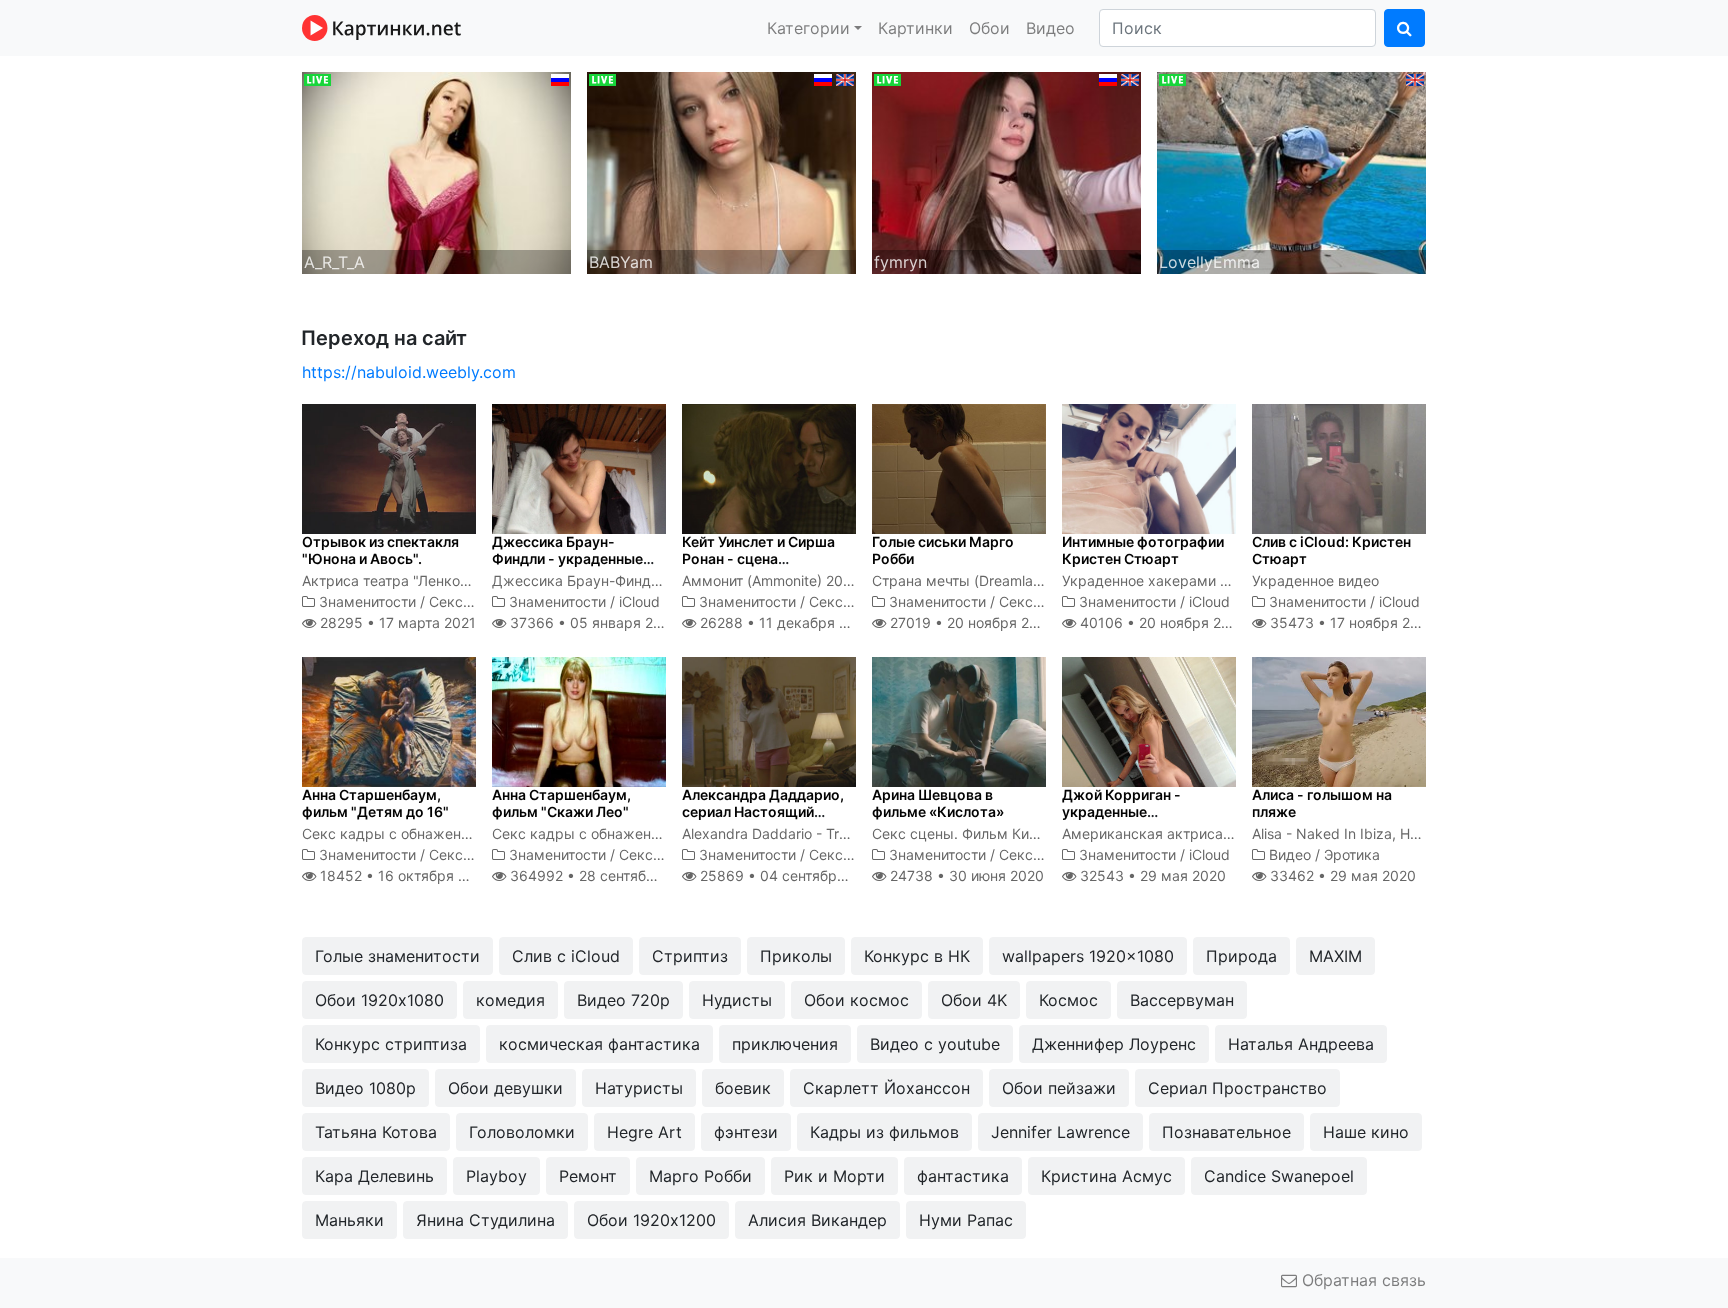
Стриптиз (690, 956)
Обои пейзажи (1059, 1088)
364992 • (603, 875)
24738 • (965, 875)
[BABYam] (721, 171)
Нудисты (737, 1000)
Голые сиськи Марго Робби (943, 550)
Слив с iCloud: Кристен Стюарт (1331, 550)
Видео (1050, 28)
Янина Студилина (485, 1220)
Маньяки (349, 1220)
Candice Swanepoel (1279, 1176)
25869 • (789, 875)
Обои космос (856, 1000)
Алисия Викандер (817, 1220)
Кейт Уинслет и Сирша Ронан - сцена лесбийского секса (758, 558)
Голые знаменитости (397, 956)
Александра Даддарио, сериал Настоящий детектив (763, 811)
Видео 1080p (365, 1088)
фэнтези (746, 1132)
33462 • (1341, 875)
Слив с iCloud (566, 956)
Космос (1068, 1000)
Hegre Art (644, 1132)
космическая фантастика (599, 1044)
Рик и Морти (834, 1176)
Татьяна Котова (376, 1132)
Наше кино (1366, 1132)
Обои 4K (974, 1000)
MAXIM (1335, 956)
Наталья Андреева (1301, 1044)
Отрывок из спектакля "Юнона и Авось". (380, 550)
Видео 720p (623, 1000)
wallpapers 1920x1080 (1088, 956)
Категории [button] (808, 28)
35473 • (1351, 622)
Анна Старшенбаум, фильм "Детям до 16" (375, 803)
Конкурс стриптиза (391, 1044)
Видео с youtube (935, 1044)
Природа (1241, 956)
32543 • (1151, 875)
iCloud (639, 601)
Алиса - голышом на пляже (1322, 803)
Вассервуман (1182, 1000)
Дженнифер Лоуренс (1114, 1044)
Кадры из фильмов (884, 1132)
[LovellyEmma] (1291, 171)
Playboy (496, 1176)
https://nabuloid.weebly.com (409, 372)
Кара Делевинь (374, 1176)
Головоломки (522, 1132)
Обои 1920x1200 (651, 1220)
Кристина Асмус (1106, 1176)
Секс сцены (470, 601)
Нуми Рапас (966, 1220)
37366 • (591, 622)
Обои (989, 28)
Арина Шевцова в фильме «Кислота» (938, 803)
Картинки (915, 28)
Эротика (1352, 854)
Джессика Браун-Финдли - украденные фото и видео (567, 558)
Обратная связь (1361, 1280)
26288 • (784, 622)
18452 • (404, 875)
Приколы (796, 956)
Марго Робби (700, 1176)
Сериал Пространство (1237, 1088)
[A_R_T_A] (436, 171)
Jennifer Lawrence (1060, 1132)
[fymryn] (1006, 171)
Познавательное (1226, 1132)
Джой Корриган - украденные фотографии (1121, 811)
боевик (743, 1088)
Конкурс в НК (917, 956)
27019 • (970, 622)
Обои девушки (505, 1088)
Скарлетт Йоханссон (886, 1088)
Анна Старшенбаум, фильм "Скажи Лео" (561, 803)
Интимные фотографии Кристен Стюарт (1143, 550)
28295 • (396, 622)
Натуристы (639, 1088)
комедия (510, 1000)
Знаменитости (367, 601)
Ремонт (588, 1176)
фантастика (963, 1176)
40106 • (1161, 622)
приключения (785, 1044)
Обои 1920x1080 (379, 1000)
